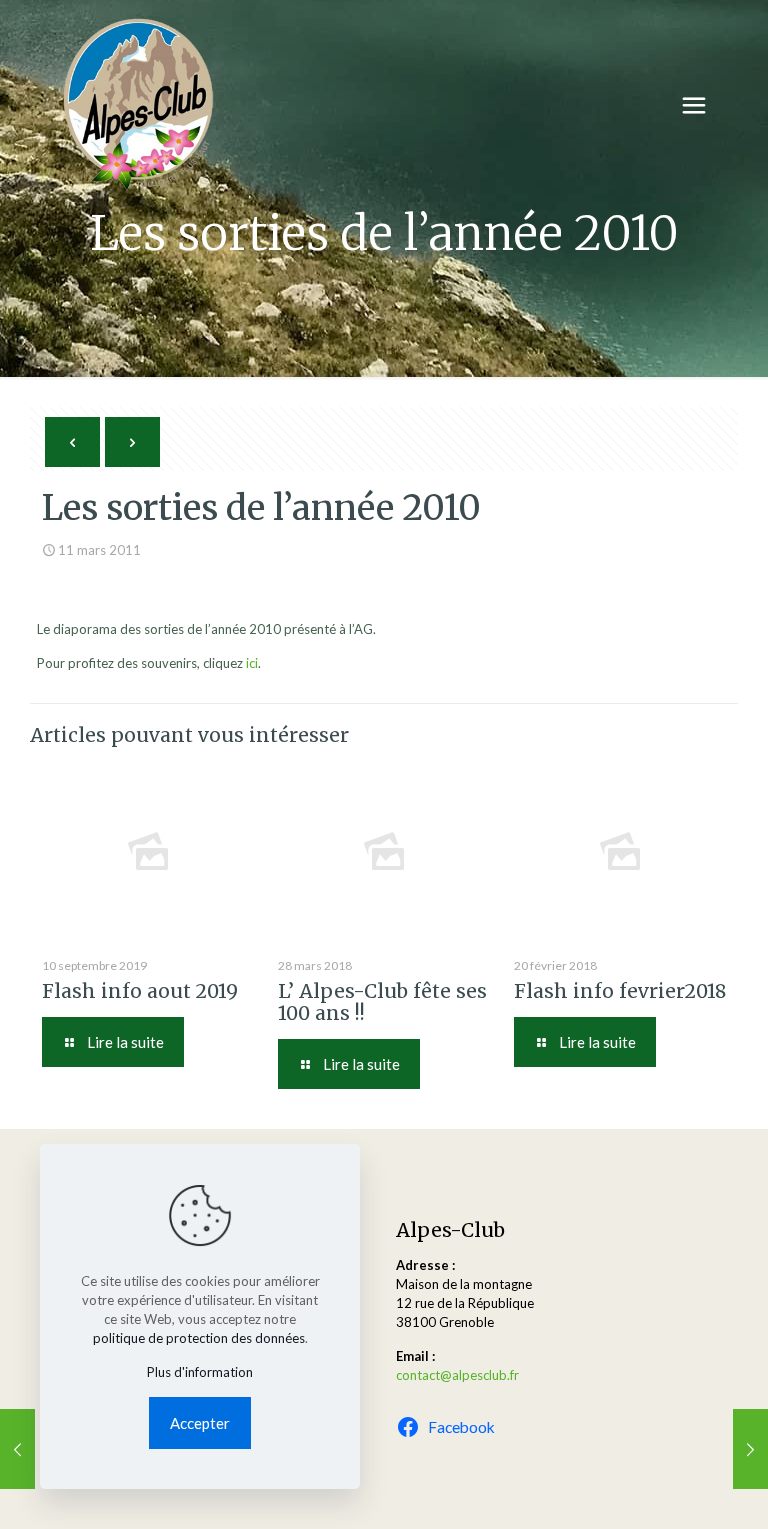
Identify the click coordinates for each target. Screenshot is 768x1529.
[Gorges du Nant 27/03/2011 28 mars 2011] (750, 1449)
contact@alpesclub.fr (457, 1375)
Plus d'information (200, 1372)
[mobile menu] (694, 105)
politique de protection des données (199, 1338)
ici (252, 663)
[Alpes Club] (138, 105)
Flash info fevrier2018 (620, 991)
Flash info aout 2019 (140, 991)
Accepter (200, 1423)
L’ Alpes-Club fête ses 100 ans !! (382, 1002)
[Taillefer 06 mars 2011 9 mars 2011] (17, 1449)
